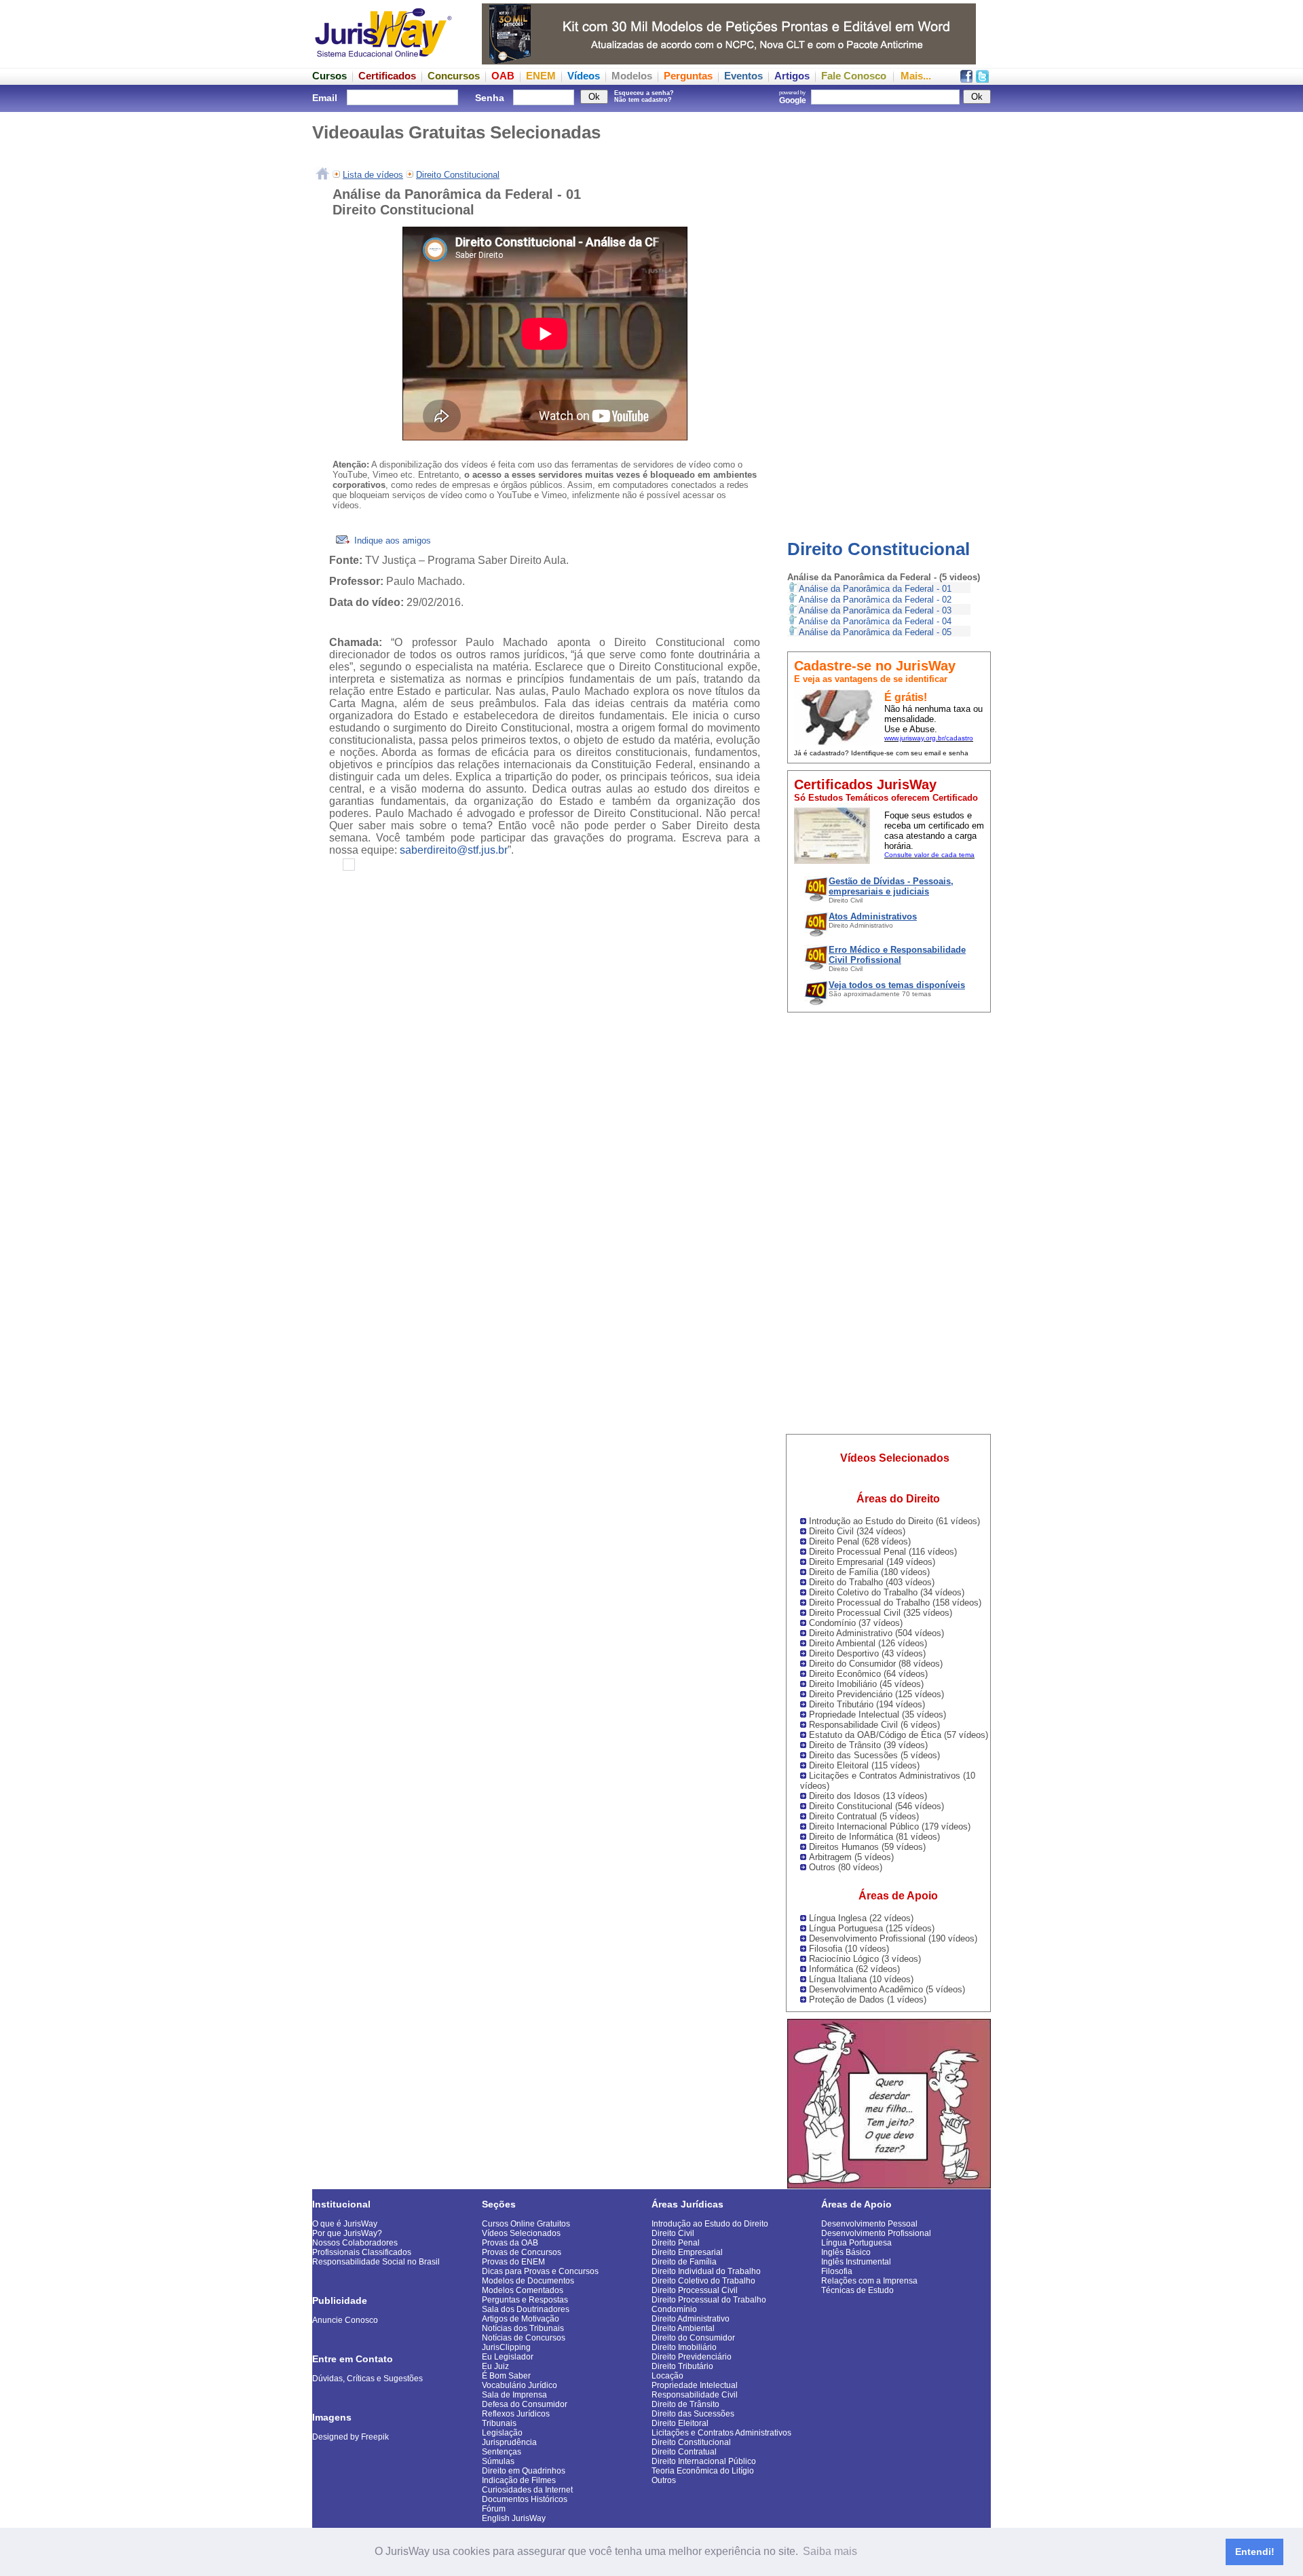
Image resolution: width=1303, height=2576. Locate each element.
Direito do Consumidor (693, 2338)
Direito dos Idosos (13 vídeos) (868, 1796)
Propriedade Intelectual (695, 2385)
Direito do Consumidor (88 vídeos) (876, 1664)
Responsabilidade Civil (695, 2395)
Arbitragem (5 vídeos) (851, 1857)
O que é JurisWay (345, 2224)
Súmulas (498, 2461)
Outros (664, 2480)
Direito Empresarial (687, 2252)
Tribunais (499, 2423)
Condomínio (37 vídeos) (856, 1623)
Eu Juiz (495, 2366)
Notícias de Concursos (524, 2338)
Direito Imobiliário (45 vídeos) (866, 1684)
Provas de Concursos (522, 2252)
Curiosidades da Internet (527, 2490)
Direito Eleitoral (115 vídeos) (864, 1765)
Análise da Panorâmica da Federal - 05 (875, 632)
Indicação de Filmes (519, 2480)
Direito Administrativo (691, 2319)
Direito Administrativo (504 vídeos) (876, 1633)
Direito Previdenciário (692, 2357)
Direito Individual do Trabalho (706, 2271)
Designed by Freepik (351, 2437)
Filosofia (837, 2271)
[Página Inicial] (323, 175)
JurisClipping (506, 2347)
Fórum (494, 2509)
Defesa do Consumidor (525, 2404)
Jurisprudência (509, 2442)
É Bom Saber (506, 2376)
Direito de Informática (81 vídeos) (874, 1837)
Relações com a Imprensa (869, 2281)
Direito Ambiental (683, 2328)
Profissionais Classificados (362, 2252)
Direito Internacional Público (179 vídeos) (890, 1826)
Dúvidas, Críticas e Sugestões (367, 2379)
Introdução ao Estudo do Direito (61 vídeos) (894, 1521)
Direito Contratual (684, 2452)
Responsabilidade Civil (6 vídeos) (874, 1725)
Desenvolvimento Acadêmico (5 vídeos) (887, 1989)
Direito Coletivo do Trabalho (703, 2281)
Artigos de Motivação (521, 2319)
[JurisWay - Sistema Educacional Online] (383, 61)
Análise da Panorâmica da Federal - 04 (875, 621)
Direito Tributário (682, 2366)
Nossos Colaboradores (355, 2243)
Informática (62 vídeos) (854, 1969)
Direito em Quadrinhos (524, 2471)
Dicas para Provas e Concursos (540, 2271)
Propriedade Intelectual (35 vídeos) (877, 1715)
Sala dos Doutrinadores (526, 2309)
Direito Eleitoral (680, 2423)
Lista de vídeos (373, 175)
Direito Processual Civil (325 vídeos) (881, 1613)
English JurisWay (514, 2518)
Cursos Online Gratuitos (526, 2224)
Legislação (502, 2433)
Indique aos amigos (391, 541)
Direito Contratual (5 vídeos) (864, 1816)
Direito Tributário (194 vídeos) (867, 1704)
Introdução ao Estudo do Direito (710, 2224)
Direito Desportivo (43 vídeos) (867, 1653)
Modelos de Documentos (528, 2281)
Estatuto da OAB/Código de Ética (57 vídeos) (899, 1735)
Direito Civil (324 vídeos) (857, 1531)
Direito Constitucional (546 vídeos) (876, 1806)
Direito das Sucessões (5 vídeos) (874, 1755)
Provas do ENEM (513, 2262)
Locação (667, 2376)
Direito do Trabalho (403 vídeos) (872, 1582)
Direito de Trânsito (685, 2404)
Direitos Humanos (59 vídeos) (867, 1847)
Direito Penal (676, 2243)
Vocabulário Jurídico (520, 2385)
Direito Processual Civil (695, 2290)
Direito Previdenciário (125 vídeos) (876, 1694)
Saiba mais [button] (830, 2551)
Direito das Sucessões (693, 2414)
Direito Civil (673, 2233)
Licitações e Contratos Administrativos (721, 2433)
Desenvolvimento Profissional (876, 2233)
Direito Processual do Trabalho (709, 2300)
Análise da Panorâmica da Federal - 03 (875, 610)
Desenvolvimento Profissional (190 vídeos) (893, 1938)
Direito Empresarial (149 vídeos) (872, 1562)
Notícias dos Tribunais (523, 2328)
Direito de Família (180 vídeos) (869, 1572)
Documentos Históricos (525, 2499)
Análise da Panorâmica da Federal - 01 (875, 589)
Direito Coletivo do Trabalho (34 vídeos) (887, 1592)
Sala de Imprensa (514, 2395)
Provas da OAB (510, 2243)
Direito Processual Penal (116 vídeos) (883, 1552)
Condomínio (674, 2309)
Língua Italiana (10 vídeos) (861, 1979)
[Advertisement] (889, 316)
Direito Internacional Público (704, 2461)
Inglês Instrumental (856, 2262)
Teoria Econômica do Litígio (703, 2471)
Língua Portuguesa (856, 2243)
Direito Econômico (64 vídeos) (868, 1674)
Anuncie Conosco (345, 2320)
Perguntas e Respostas (525, 2300)
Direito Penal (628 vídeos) (860, 1541)
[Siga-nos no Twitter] (982, 79)
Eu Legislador (508, 2357)
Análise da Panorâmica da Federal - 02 (875, 600)
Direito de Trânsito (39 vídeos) (868, 1745)
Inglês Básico (846, 2252)
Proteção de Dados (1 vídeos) (868, 2000)
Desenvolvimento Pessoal (869, 2224)
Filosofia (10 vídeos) (849, 1949)
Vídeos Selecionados (521, 2233)
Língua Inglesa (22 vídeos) (861, 1918)
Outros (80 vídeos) (846, 1867)
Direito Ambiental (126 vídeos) (868, 1643)
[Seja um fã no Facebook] (966, 79)
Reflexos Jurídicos (516, 2414)
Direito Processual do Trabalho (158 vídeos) (895, 1603)
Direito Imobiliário (684, 2347)
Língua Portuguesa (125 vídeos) (872, 1928)
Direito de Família (684, 2262)
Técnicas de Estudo (857, 2290)
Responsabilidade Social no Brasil (376, 2262)
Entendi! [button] (1255, 2552)
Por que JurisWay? (347, 2233)
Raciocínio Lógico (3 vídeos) (865, 1959)
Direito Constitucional (879, 549)
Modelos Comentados (523, 2290)
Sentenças (502, 2452)
